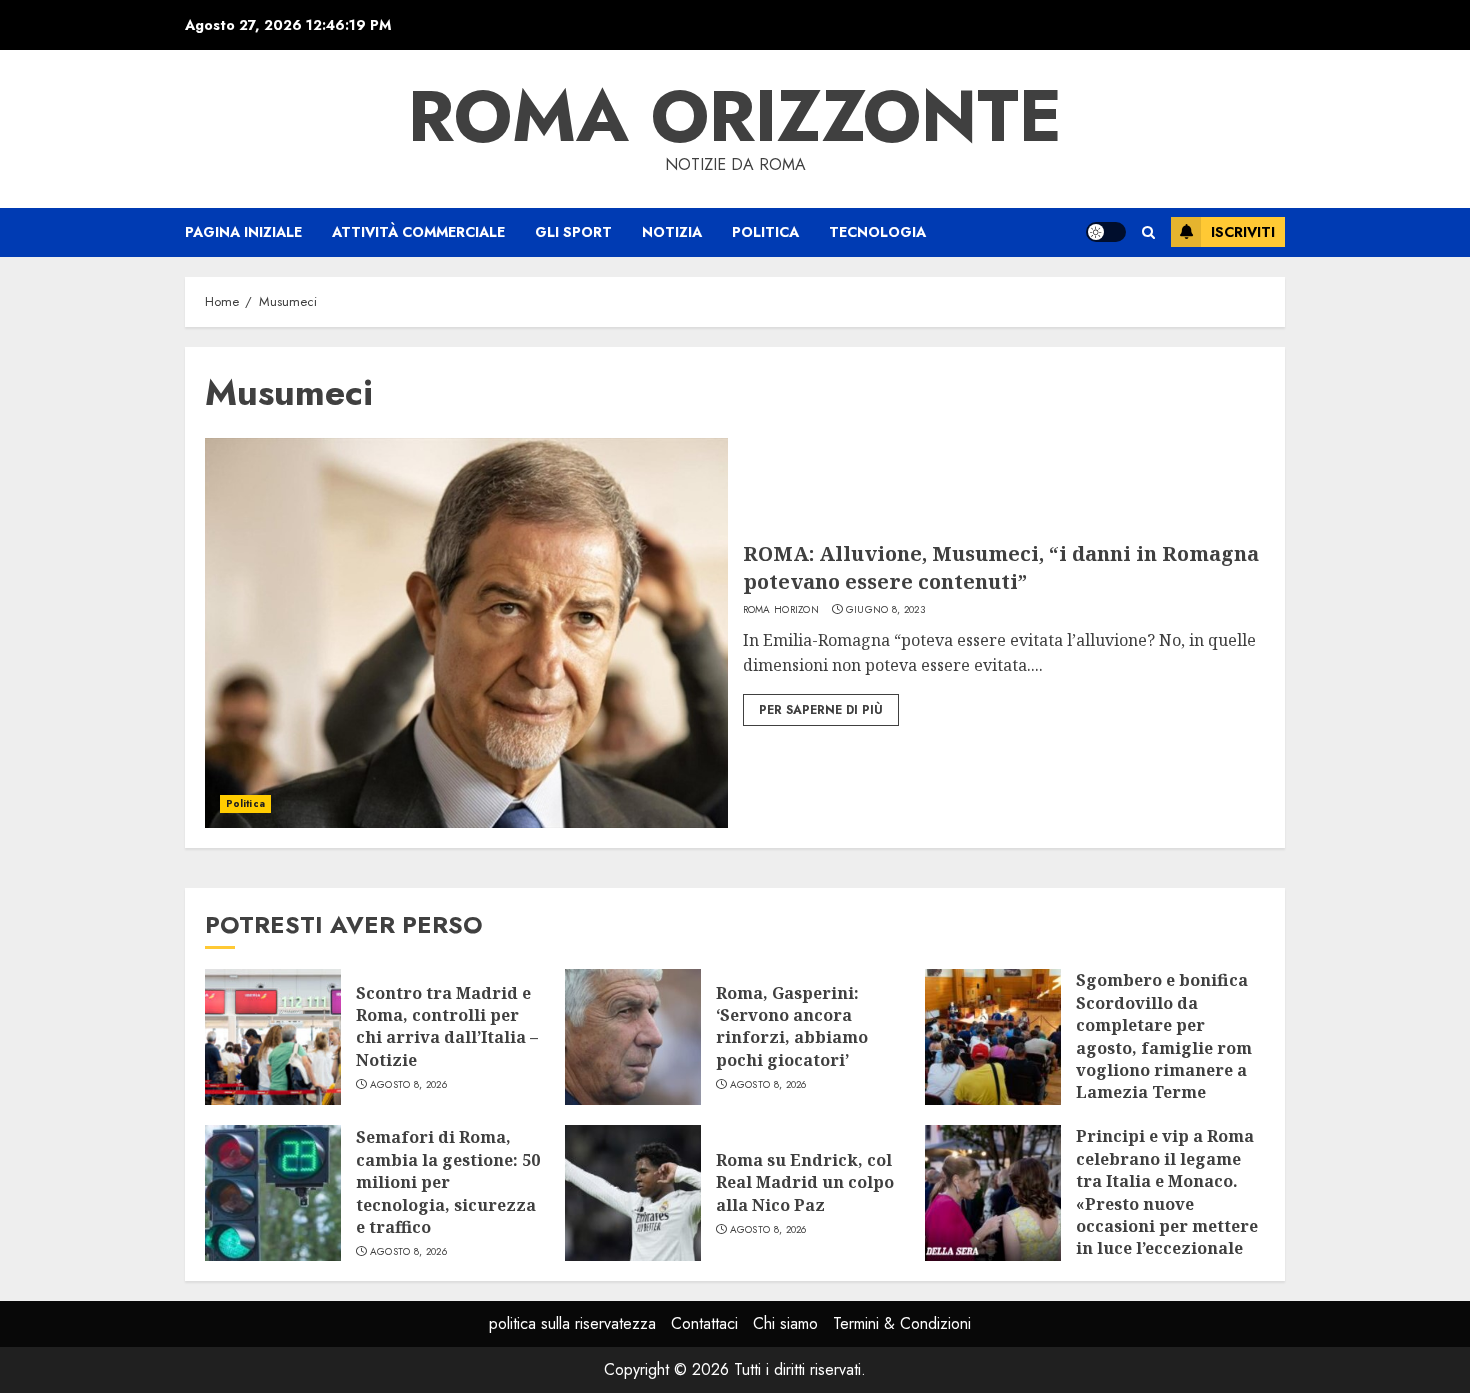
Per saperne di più (821, 710)
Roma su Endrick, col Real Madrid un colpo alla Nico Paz (805, 1182)
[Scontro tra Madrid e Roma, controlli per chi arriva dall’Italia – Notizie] (273, 1037)
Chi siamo (785, 1323)
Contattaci (704, 1323)
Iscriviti (1243, 232)
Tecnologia (877, 232)
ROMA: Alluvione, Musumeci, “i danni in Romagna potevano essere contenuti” (1001, 567)
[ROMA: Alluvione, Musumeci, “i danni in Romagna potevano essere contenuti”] (466, 633)
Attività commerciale (418, 232)
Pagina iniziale (243, 232)
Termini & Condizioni (902, 1323)
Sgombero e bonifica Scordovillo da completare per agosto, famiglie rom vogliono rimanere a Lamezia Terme (1164, 1036)
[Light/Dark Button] (1106, 232)
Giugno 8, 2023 (885, 610)
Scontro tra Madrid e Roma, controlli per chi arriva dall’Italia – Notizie (447, 1026)
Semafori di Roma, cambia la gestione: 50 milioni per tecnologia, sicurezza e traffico (448, 1182)
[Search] (1148, 232)
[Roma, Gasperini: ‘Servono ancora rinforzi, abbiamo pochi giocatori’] (633, 1037)
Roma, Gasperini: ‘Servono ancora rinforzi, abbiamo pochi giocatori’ (792, 1026)
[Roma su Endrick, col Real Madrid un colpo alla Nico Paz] (633, 1193)
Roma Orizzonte (735, 116)
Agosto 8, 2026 (408, 1085)
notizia (672, 232)
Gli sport (573, 232)
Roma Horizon (781, 610)
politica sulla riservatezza (572, 1323)
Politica (765, 232)
